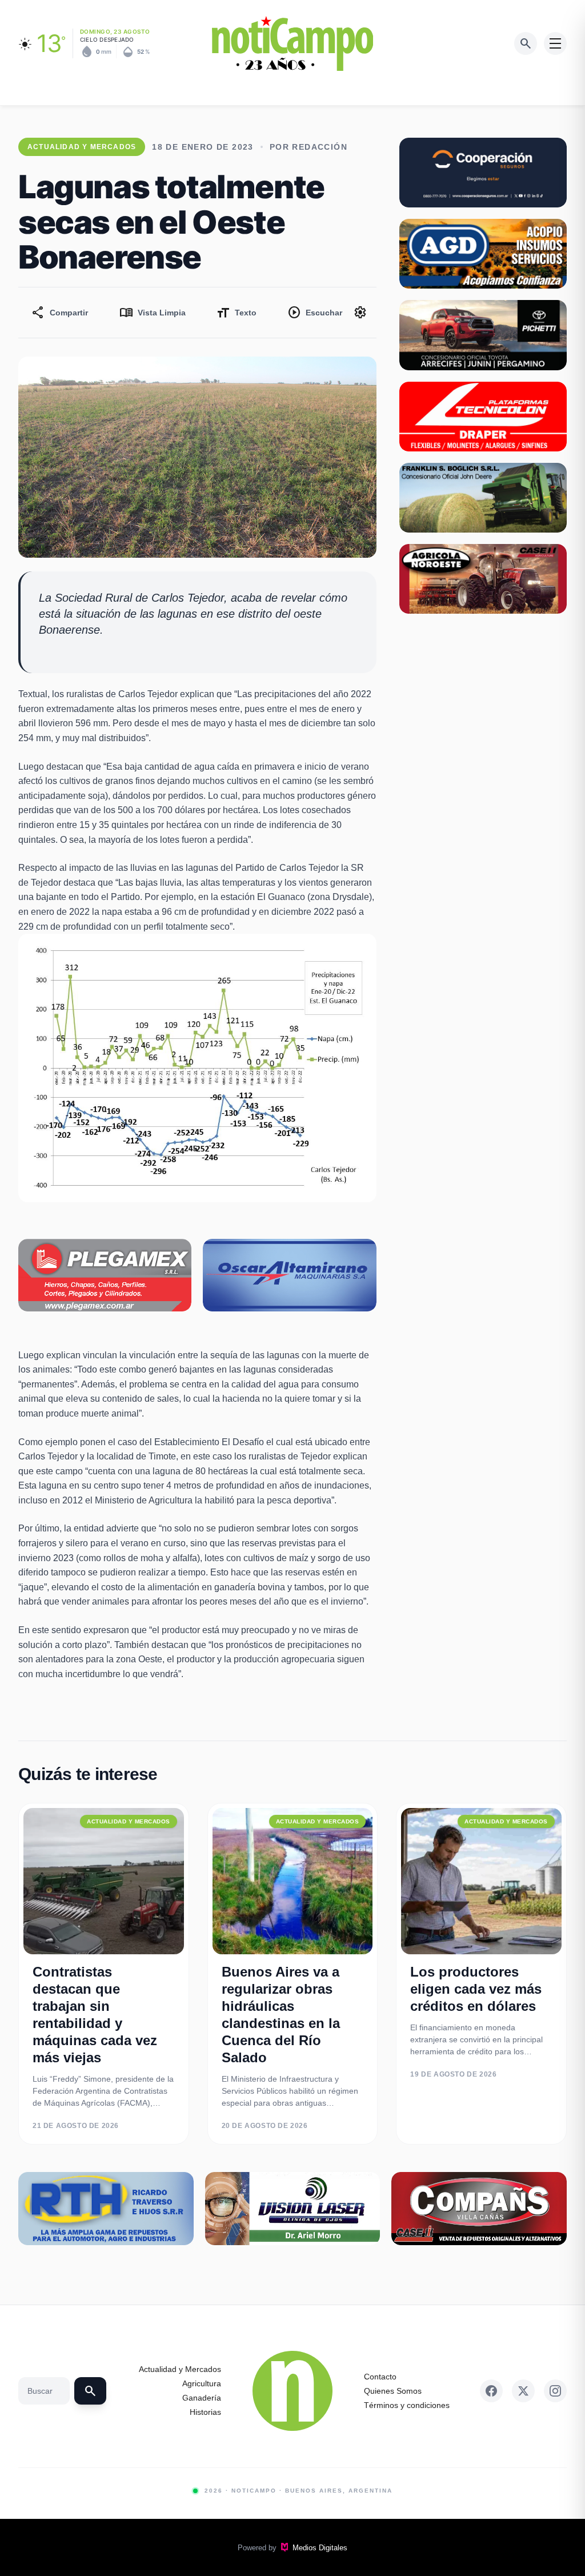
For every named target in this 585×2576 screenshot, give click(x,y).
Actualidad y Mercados (180, 2369)
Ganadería (202, 2398)
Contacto (380, 2377)
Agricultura (202, 2383)
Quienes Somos (393, 2391)
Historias (205, 2412)
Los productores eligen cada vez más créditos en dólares (476, 1989)
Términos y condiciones (407, 2405)
